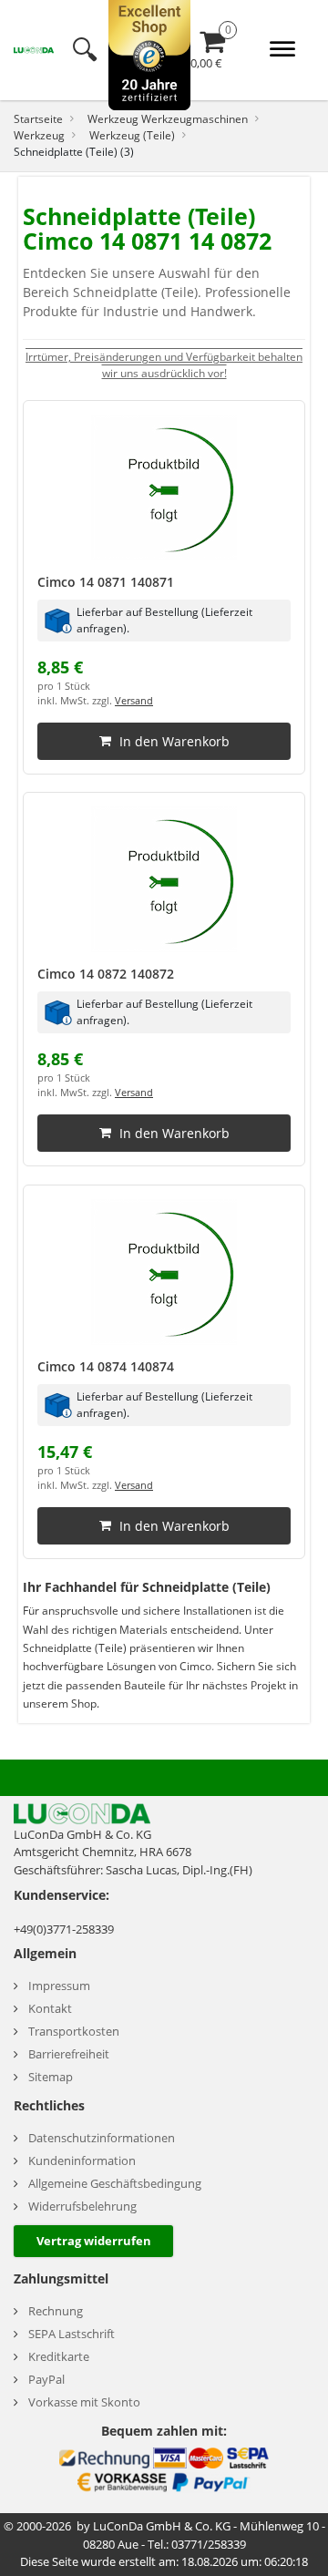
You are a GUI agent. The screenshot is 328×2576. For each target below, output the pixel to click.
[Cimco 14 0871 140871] (164, 487)
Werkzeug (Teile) (132, 135)
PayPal (46, 2380)
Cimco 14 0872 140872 (106, 974)
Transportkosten (74, 2032)
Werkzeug (39, 135)
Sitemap (51, 2077)
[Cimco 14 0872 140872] (164, 879)
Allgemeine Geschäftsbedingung (115, 2184)
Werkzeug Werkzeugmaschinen (168, 118)
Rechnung (56, 2311)
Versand (134, 701)
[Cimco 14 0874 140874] (164, 1272)
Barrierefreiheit (69, 2054)
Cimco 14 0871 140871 (106, 582)
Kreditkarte (59, 2357)
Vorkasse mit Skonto (84, 2402)
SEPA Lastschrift (72, 2334)
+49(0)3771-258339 (64, 1929)
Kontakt (50, 2009)
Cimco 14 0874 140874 (106, 1366)
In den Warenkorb (174, 740)
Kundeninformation (82, 2161)
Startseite (38, 118)
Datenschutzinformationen (102, 2138)
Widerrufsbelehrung (82, 2207)
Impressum (59, 1986)
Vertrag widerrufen (94, 2241)
